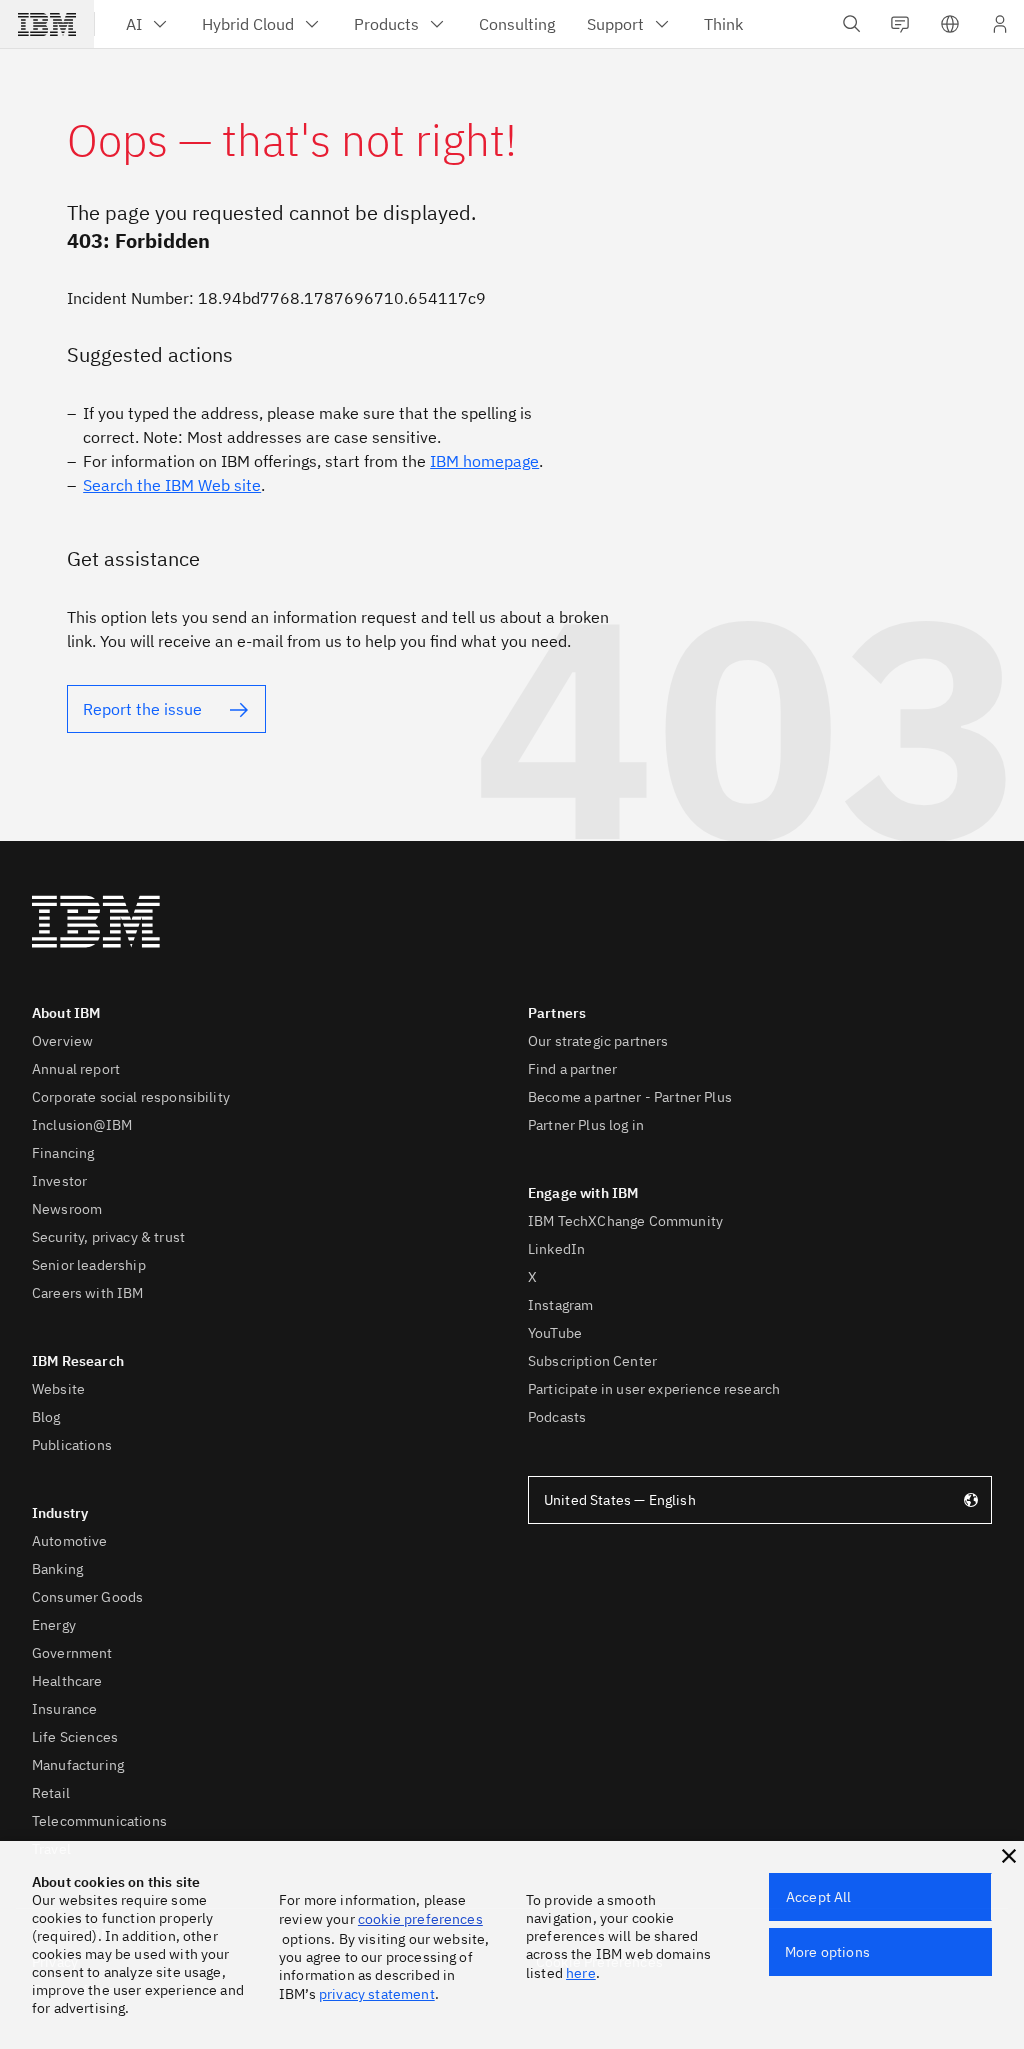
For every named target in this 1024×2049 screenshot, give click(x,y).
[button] (1009, 1856)
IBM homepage (484, 461)
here (581, 1973)
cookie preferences (420, 1919)
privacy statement (377, 1994)
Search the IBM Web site (172, 485)
